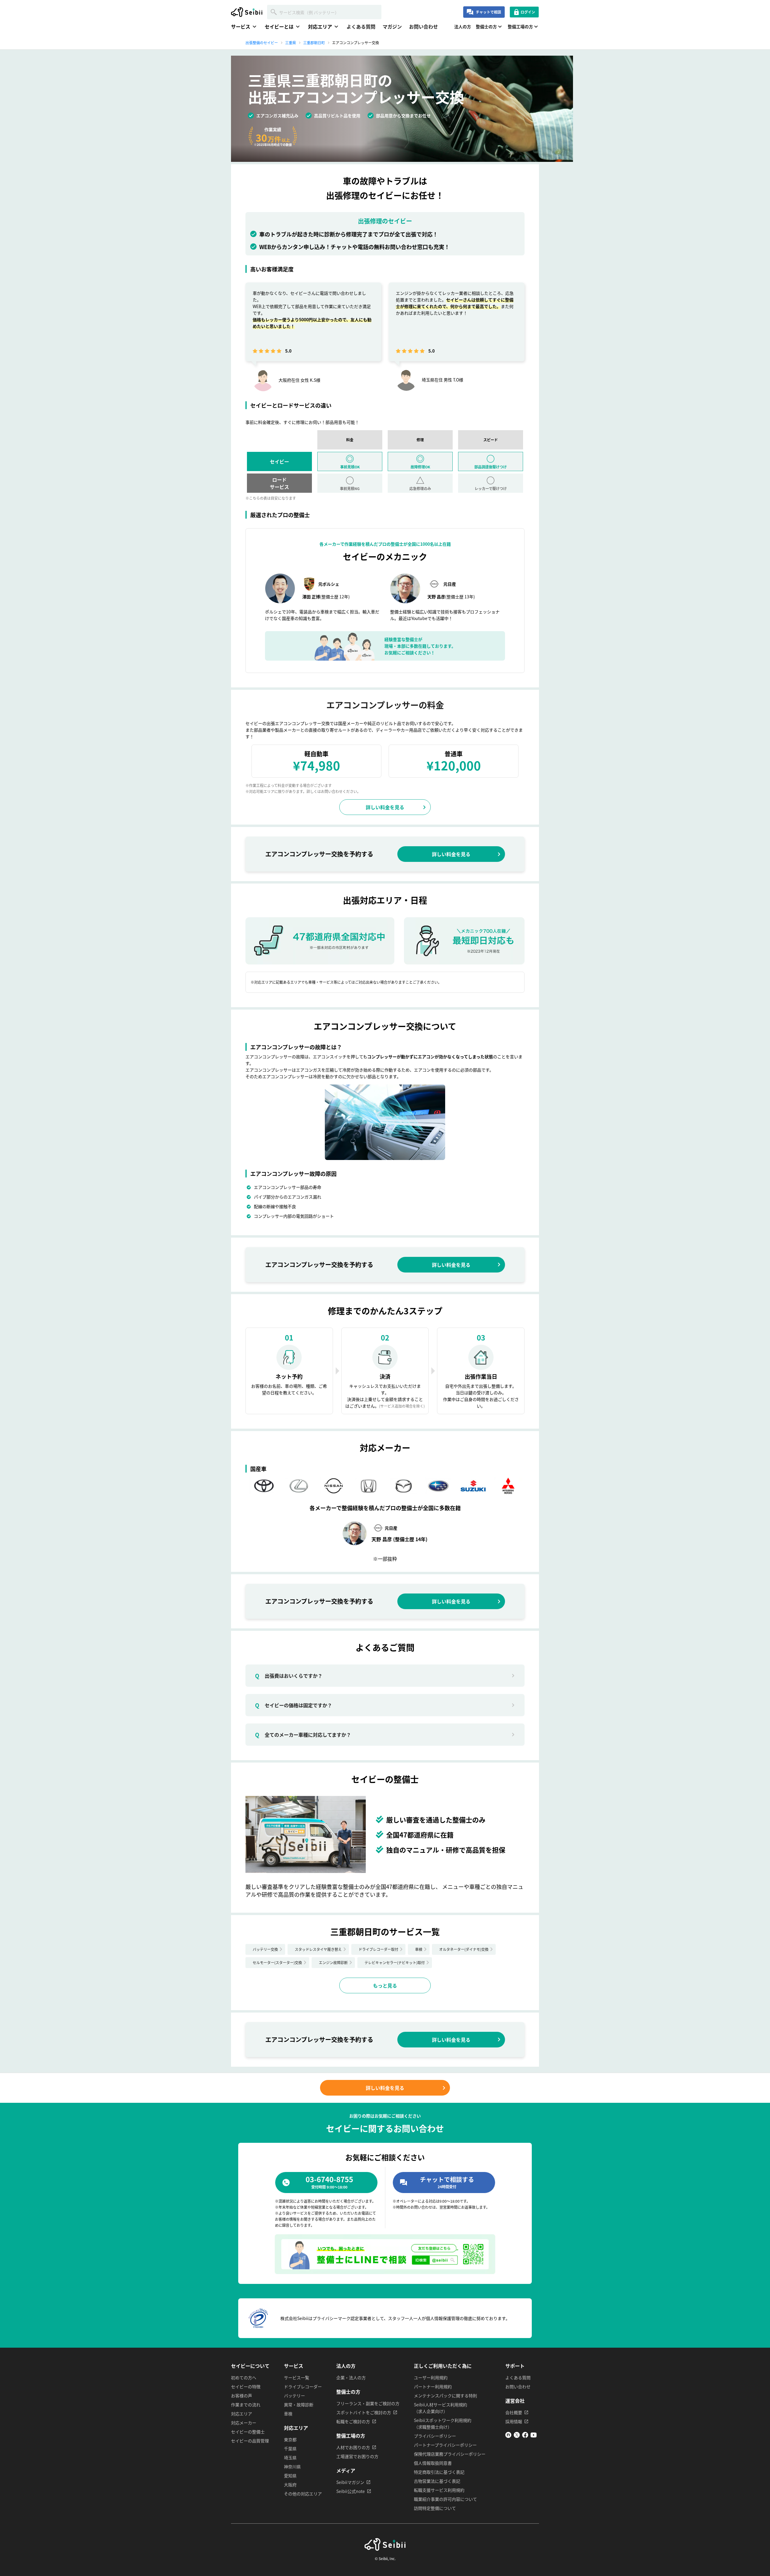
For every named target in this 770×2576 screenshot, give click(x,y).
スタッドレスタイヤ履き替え (318, 1949)
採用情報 (514, 2421)
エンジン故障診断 (333, 1962)
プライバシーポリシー (435, 2436)
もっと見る (385, 1985)
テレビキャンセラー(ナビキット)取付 (395, 1962)
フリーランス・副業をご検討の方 (368, 2403)
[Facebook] (525, 2436)
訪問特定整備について (435, 2508)
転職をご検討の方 (353, 2421)
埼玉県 (290, 2457)
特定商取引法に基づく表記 (439, 2472)
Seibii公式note (351, 2491)
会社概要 (514, 2412)
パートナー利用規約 (433, 2386)
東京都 (290, 2439)
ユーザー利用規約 (431, 2377)
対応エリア (242, 2414)
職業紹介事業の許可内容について (445, 2499)
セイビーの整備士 (248, 2432)
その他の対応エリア (303, 2494)
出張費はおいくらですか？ (289, 1676)
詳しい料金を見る (385, 807)
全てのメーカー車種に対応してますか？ (303, 1735)
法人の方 (463, 26)
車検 (419, 1949)
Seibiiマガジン (350, 2482)
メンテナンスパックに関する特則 (445, 2396)
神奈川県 (292, 2466)
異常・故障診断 (299, 2405)
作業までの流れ (246, 2405)
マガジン (392, 26)
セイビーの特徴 (246, 2386)
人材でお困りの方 (353, 2447)
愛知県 (290, 2476)
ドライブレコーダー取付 (378, 1949)
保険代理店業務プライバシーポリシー (450, 2454)
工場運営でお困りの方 (357, 2456)
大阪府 (290, 2485)
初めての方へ (244, 2377)
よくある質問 (361, 26)
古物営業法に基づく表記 (437, 2481)
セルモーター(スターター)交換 (277, 1962)
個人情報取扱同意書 (433, 2463)
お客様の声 (242, 2396)
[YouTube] (534, 2436)
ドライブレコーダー (303, 2386)
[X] (517, 2436)
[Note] (508, 2436)
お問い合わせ (423, 26)
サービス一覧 (297, 2377)
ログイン (528, 12)
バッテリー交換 (265, 1949)
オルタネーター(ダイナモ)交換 (464, 1949)
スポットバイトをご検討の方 (364, 2412)
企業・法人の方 (351, 2377)
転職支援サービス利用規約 (439, 2490)
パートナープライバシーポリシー (445, 2445)
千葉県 (290, 2448)
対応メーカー (244, 2423)
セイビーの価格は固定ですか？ (294, 1705)
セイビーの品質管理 (250, 2441)
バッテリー (294, 2396)
